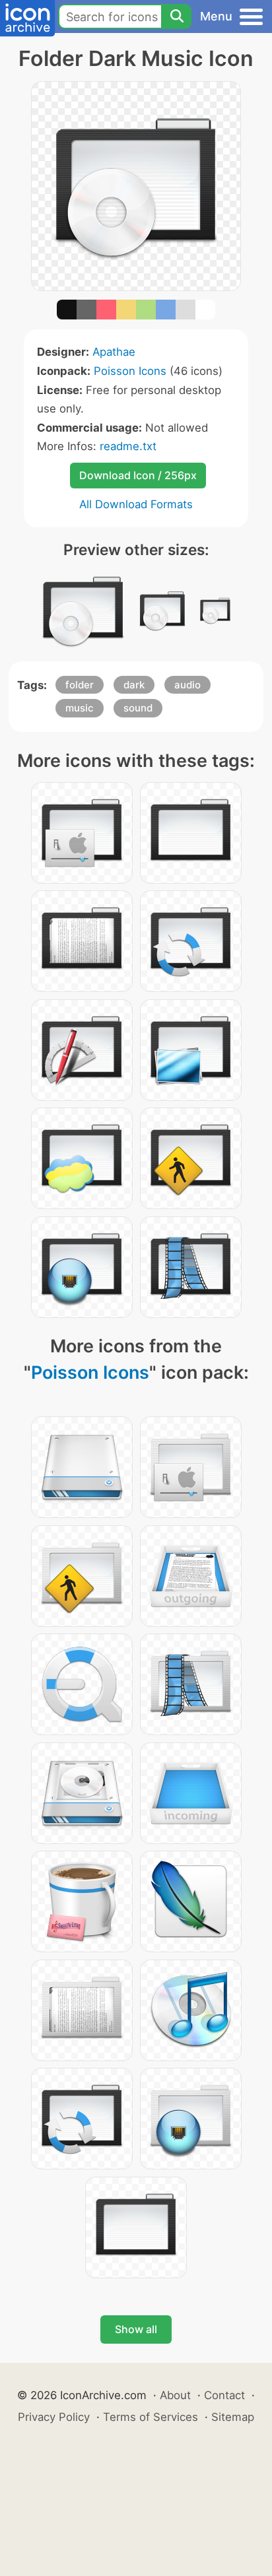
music (80, 708)
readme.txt (128, 446)
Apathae (114, 352)
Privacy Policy (54, 2417)
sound (138, 708)
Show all (136, 2329)
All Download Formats (136, 504)
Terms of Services (151, 2417)
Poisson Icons (130, 371)
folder (80, 685)
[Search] (176, 17)
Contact (224, 2395)
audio (187, 685)
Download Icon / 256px (138, 475)
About (175, 2395)
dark (134, 685)
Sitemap (233, 2417)
